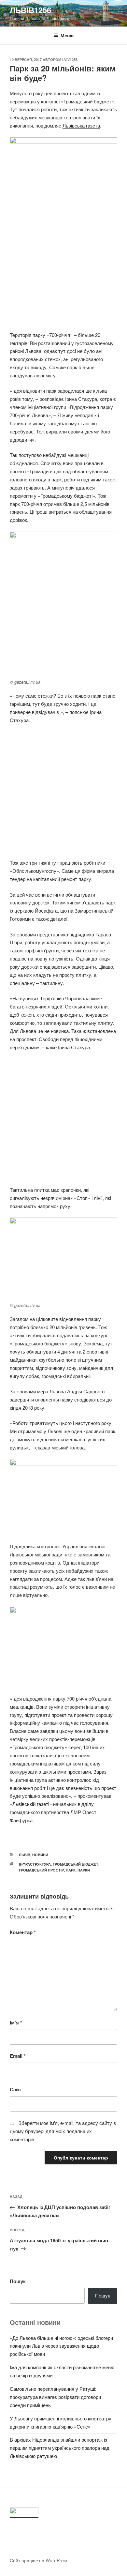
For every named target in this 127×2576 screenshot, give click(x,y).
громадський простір (41, 1870)
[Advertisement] (63, 271)
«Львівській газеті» (31, 1804)
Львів (25, 1855)
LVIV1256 (70, 60)
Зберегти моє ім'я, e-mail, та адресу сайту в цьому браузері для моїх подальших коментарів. (63, 2131)
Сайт (15, 2089)
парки (84, 1870)
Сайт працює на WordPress (39, 2560)
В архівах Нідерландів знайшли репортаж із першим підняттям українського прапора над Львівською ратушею (60, 2448)
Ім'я (16, 2023)
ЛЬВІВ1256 (30, 10)
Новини (40, 1855)
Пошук (18, 2281)
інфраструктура (35, 1864)
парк (71, 1870)
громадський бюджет (76, 1864)
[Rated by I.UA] (24, 2513)
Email (18, 2056)
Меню (67, 35)
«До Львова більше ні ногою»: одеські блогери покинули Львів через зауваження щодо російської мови (61, 2346)
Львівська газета (81, 125)
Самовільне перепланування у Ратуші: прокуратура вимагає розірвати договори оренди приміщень (55, 2397)
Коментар (23, 1932)
